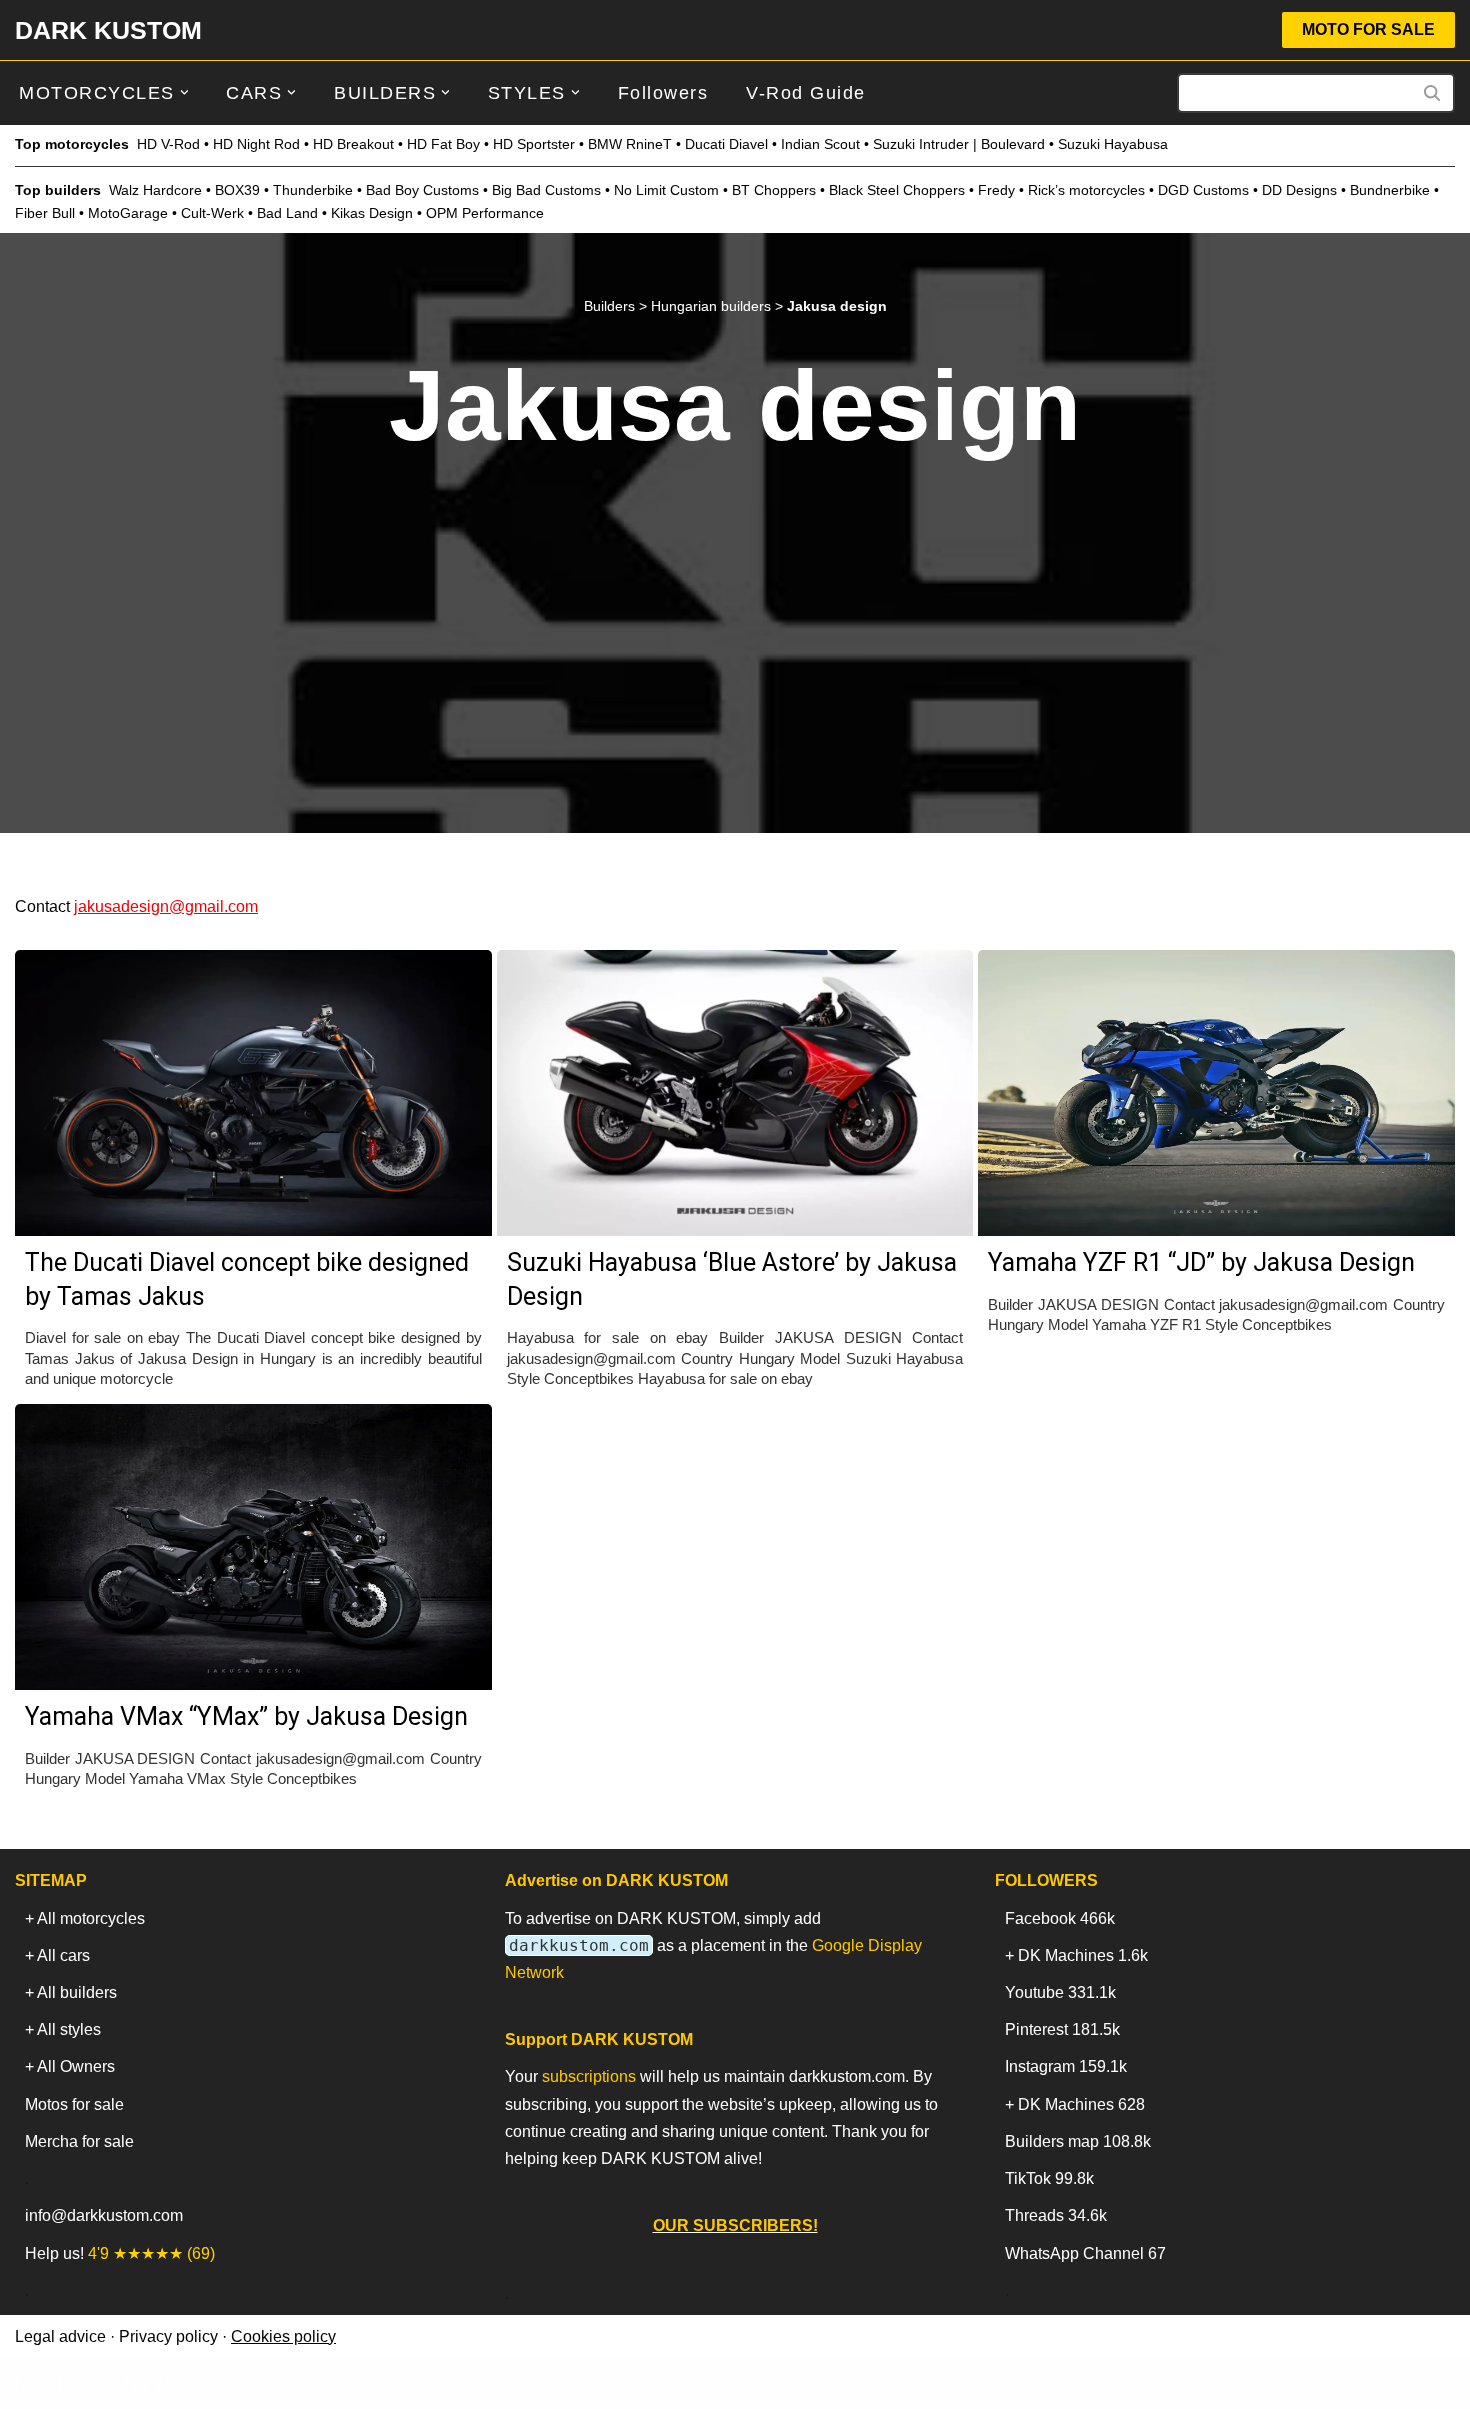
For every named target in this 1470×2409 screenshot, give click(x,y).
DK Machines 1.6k (1083, 1955)
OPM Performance (485, 213)
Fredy (996, 190)
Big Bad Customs (546, 190)
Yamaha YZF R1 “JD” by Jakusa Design (1201, 1262)
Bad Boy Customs (422, 190)
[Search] (1432, 93)
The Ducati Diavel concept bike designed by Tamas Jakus (247, 1279)
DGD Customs (1203, 190)
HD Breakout (353, 144)
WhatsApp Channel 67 (1085, 2253)
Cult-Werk (212, 213)
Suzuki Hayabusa (1113, 144)
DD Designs (1299, 190)
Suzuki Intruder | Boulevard (959, 144)
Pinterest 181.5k (1062, 2029)
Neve (34, 2383)
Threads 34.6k (1056, 2215)
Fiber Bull (45, 213)
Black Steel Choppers (897, 190)
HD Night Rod (256, 144)
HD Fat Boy (443, 144)
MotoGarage (128, 213)
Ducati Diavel (726, 144)
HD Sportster (534, 144)
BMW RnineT (630, 144)
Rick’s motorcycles (1086, 190)
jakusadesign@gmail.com (166, 906)
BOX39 (237, 190)
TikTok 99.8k (1049, 2178)
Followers (663, 93)
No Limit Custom (666, 190)
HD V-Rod (168, 144)
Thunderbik (309, 190)
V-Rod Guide (806, 93)
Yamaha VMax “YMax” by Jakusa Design (246, 1716)
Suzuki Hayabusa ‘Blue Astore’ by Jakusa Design (732, 1279)
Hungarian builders (711, 306)
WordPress (193, 2383)
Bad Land (287, 213)
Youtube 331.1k (1060, 1992)
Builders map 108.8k (1078, 2141)
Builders (609, 306)
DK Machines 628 (1081, 2104)
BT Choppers (774, 190)
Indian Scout (820, 144)
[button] (184, 92)
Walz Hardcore (155, 190)
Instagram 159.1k (1066, 2066)
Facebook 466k (1060, 1918)
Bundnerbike (1390, 190)
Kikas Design (372, 213)
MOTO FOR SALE (1368, 29)
